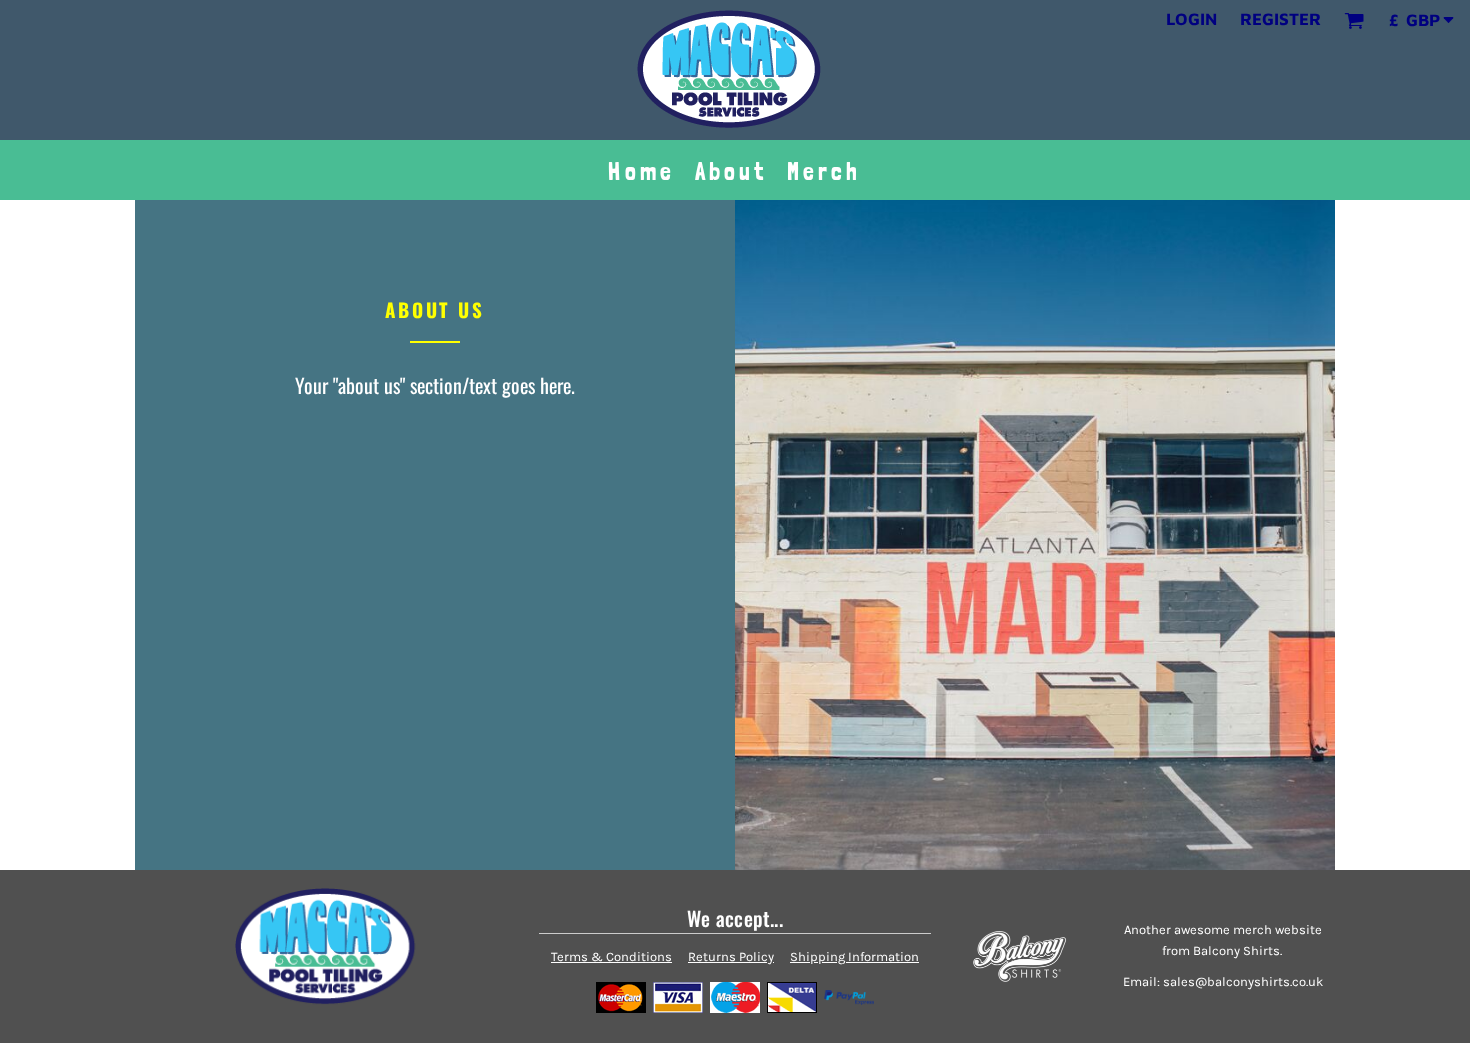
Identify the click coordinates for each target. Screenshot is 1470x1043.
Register (1280, 19)
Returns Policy (731, 956)
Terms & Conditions (611, 956)
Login (1191, 19)
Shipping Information (854, 956)
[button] (1354, 20)
